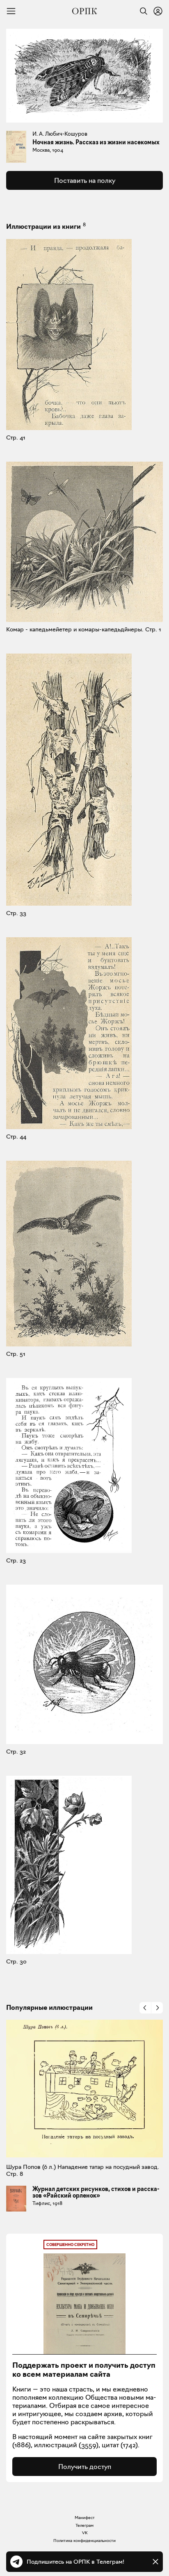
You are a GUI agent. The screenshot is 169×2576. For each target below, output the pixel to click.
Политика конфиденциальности (84, 2541)
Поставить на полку (85, 180)
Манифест (85, 2518)
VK (85, 2533)
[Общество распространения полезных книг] (84, 11)
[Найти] (142, 11)
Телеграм (84, 2525)
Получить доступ (85, 2467)
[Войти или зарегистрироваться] (158, 11)
